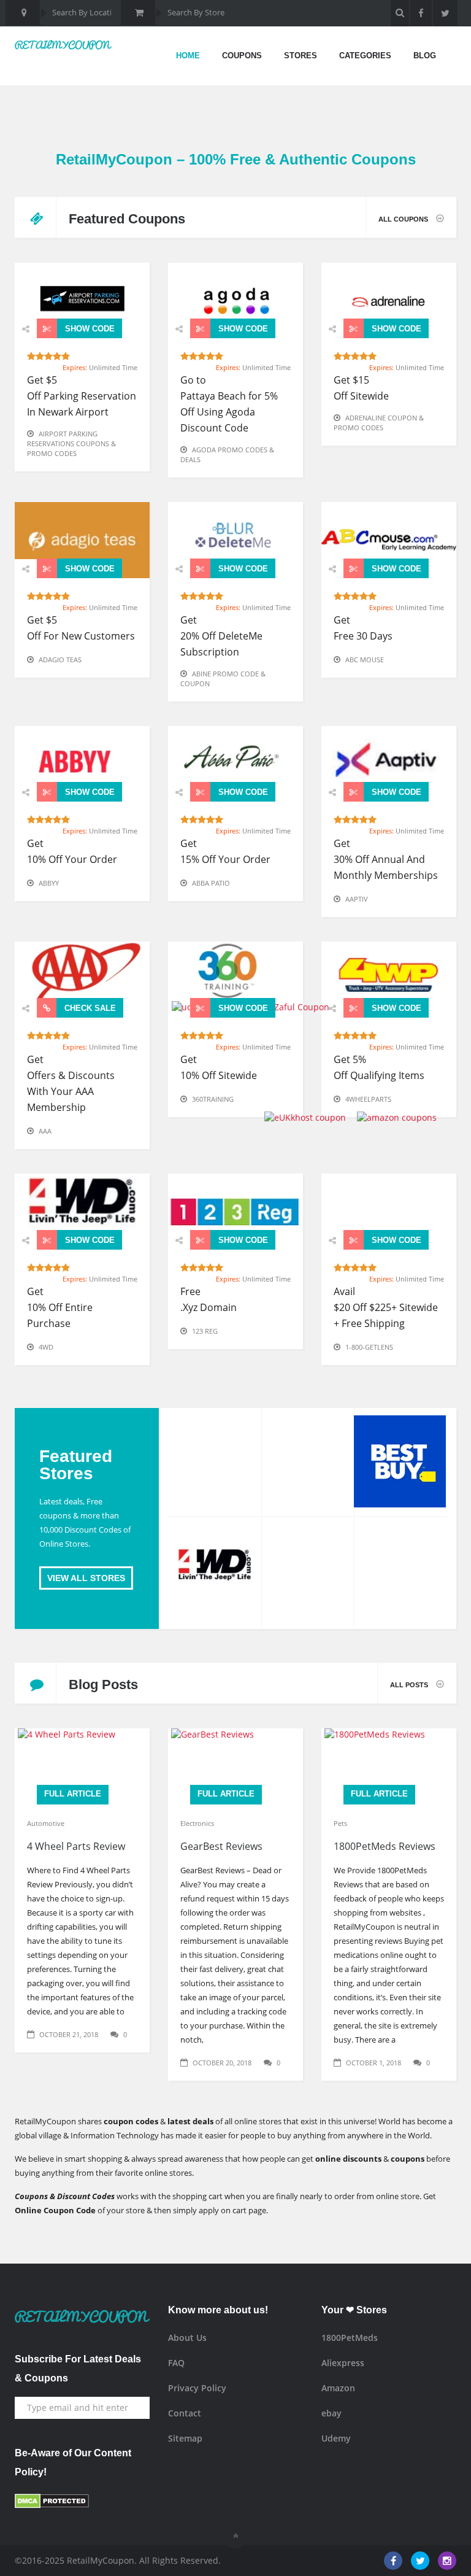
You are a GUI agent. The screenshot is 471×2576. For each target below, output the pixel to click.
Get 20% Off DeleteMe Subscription (221, 636)
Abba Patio (211, 883)
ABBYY (49, 883)
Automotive (46, 1823)
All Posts (410, 1685)
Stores (301, 56)
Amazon (338, 2388)
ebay (331, 2413)
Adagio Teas (60, 659)
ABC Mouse (365, 659)
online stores (168, 2173)
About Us (187, 2338)
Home (188, 56)
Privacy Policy (197, 2388)
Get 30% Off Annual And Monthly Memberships (386, 859)
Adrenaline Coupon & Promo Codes (379, 423)
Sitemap (185, 2438)
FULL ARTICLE (73, 1794)
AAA (45, 1131)
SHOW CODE (89, 329)
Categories (365, 56)
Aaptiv (357, 899)
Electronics (197, 1823)
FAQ (176, 2363)
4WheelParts (368, 1099)
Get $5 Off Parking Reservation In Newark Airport (82, 396)
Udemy (336, 2438)
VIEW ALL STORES (86, 1578)
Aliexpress (343, 2363)
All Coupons (404, 219)
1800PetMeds (350, 2338)
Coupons (242, 56)
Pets (340, 1823)
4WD (46, 1347)
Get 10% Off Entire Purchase (60, 1307)
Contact (185, 2413)
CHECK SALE (89, 1008)
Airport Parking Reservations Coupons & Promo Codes (71, 443)
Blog (425, 56)
